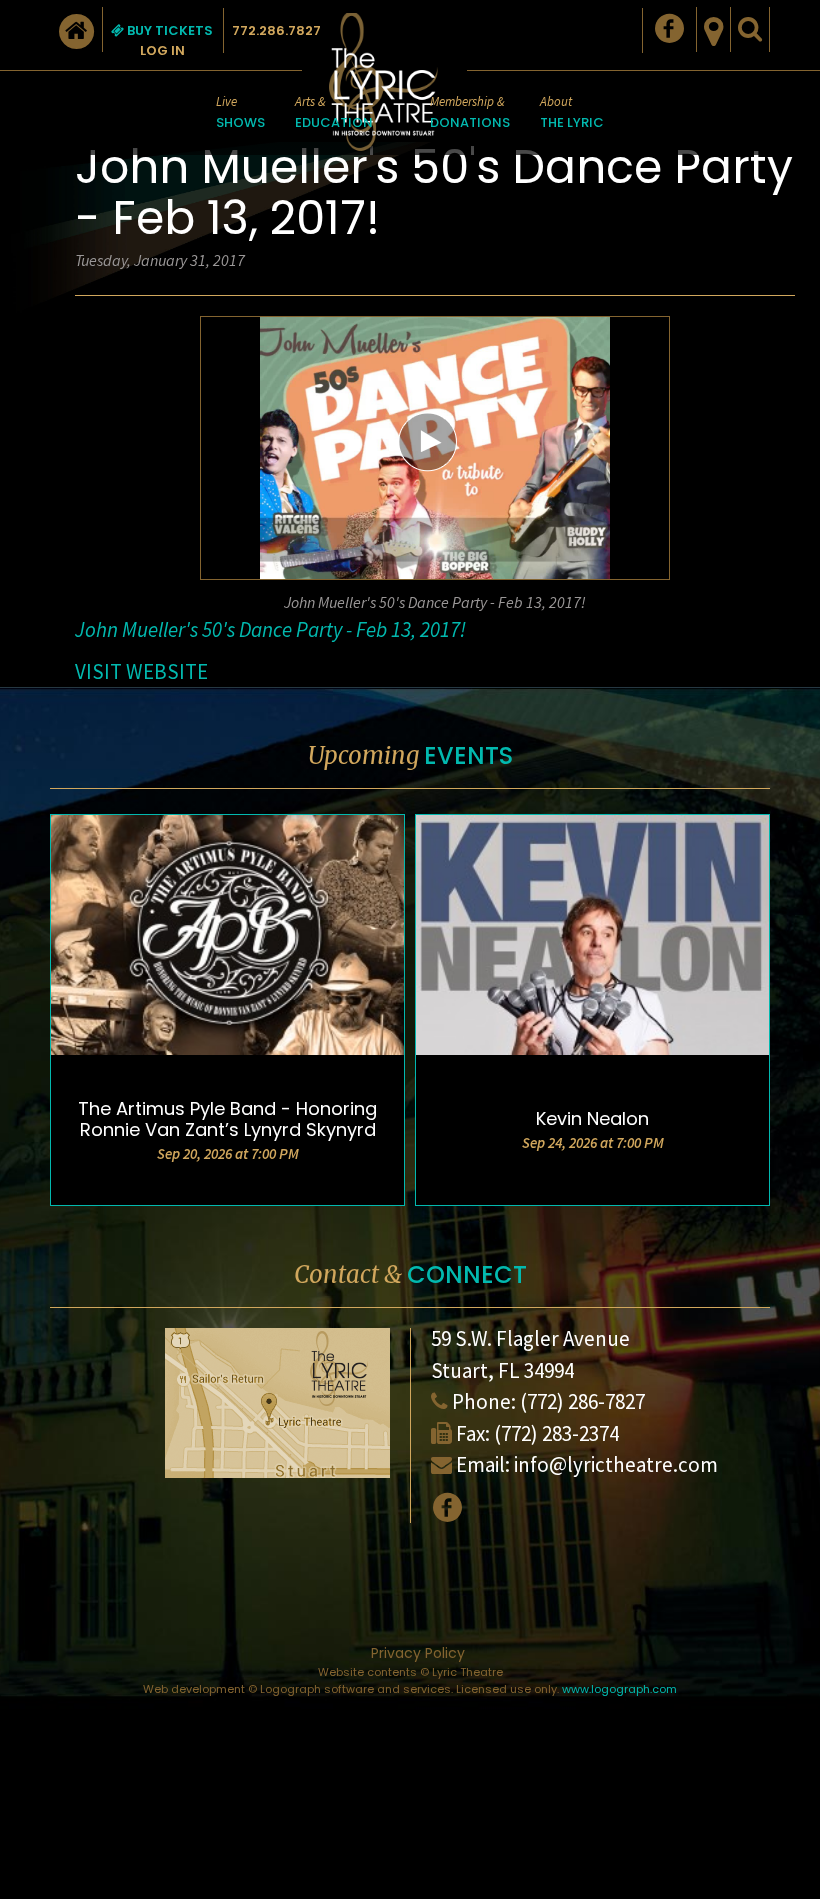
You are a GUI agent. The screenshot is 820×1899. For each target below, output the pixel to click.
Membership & (470, 112)
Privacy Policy (418, 1653)
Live (240, 112)
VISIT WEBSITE (141, 671)
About (572, 112)
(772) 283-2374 (556, 1433)
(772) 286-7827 (582, 1401)
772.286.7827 (276, 30)
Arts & (334, 112)
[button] (428, 441)
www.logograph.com (619, 1689)
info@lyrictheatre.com (616, 1464)
